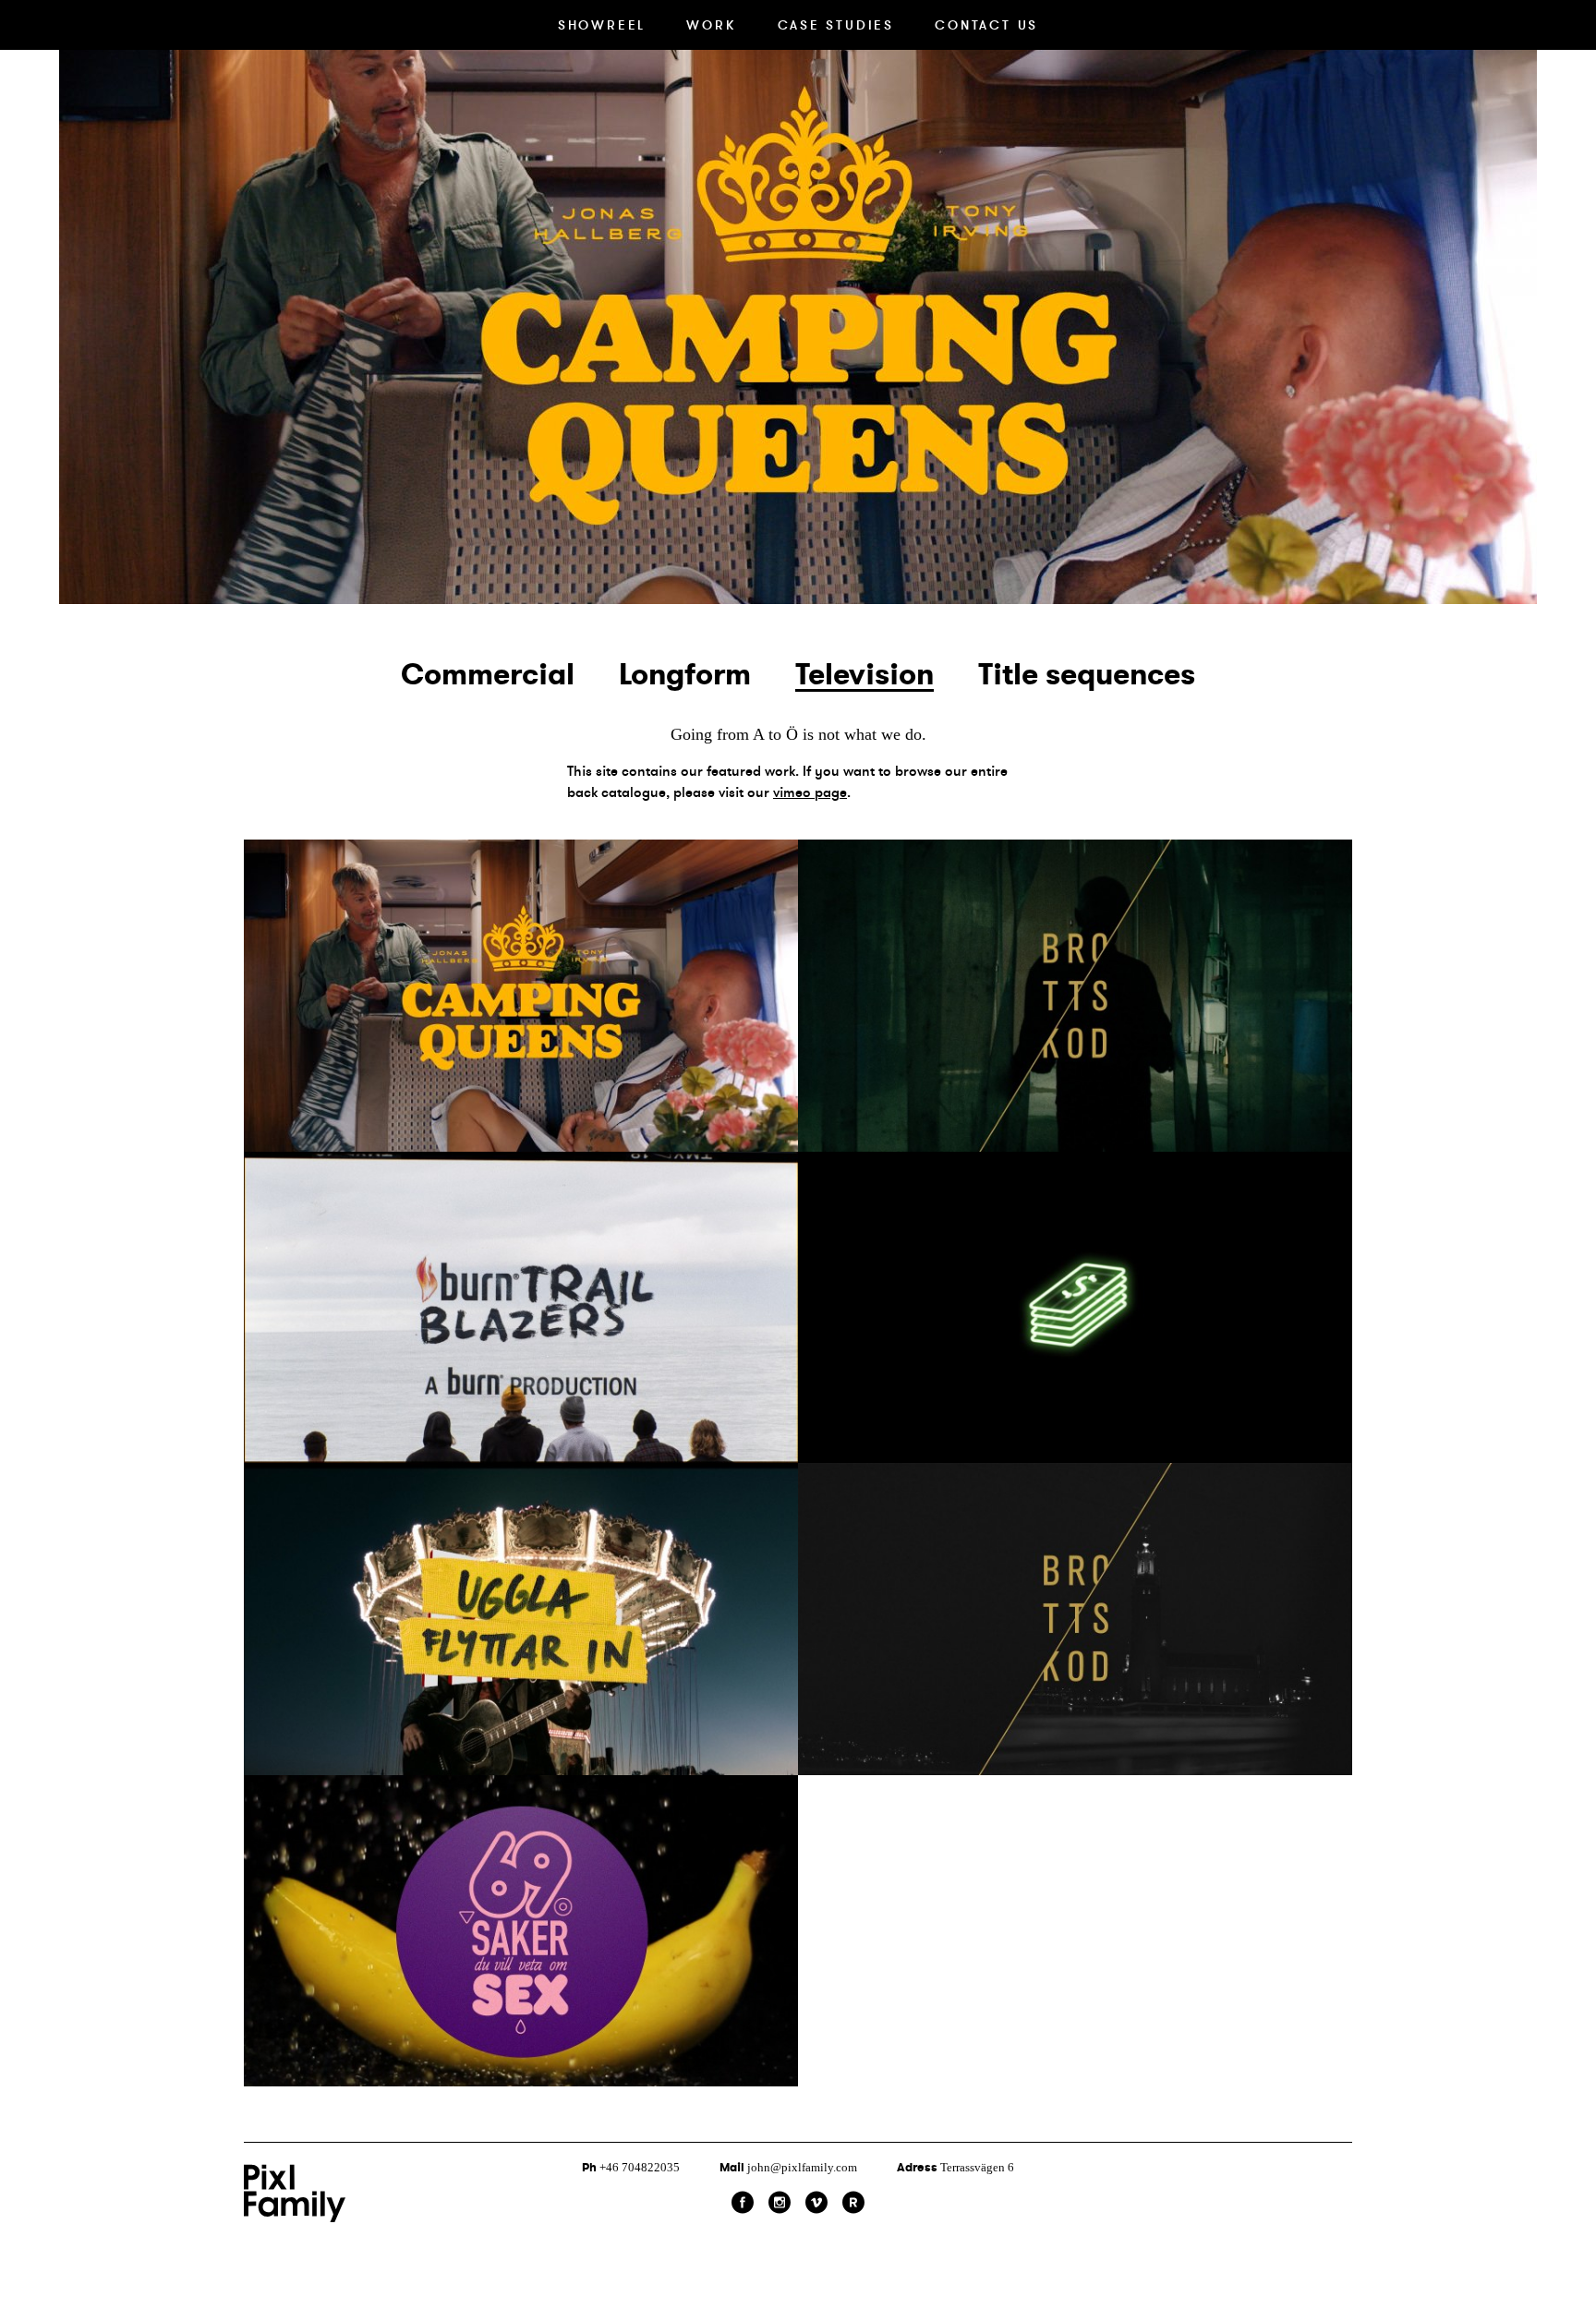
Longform (685, 674)
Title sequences (1087, 674)
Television (864, 674)
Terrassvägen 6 (955, 2167)
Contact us (986, 25)
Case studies (836, 25)
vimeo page (810, 792)
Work (711, 25)
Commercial (488, 674)
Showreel (602, 25)
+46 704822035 (632, 2167)
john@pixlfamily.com (788, 2167)
